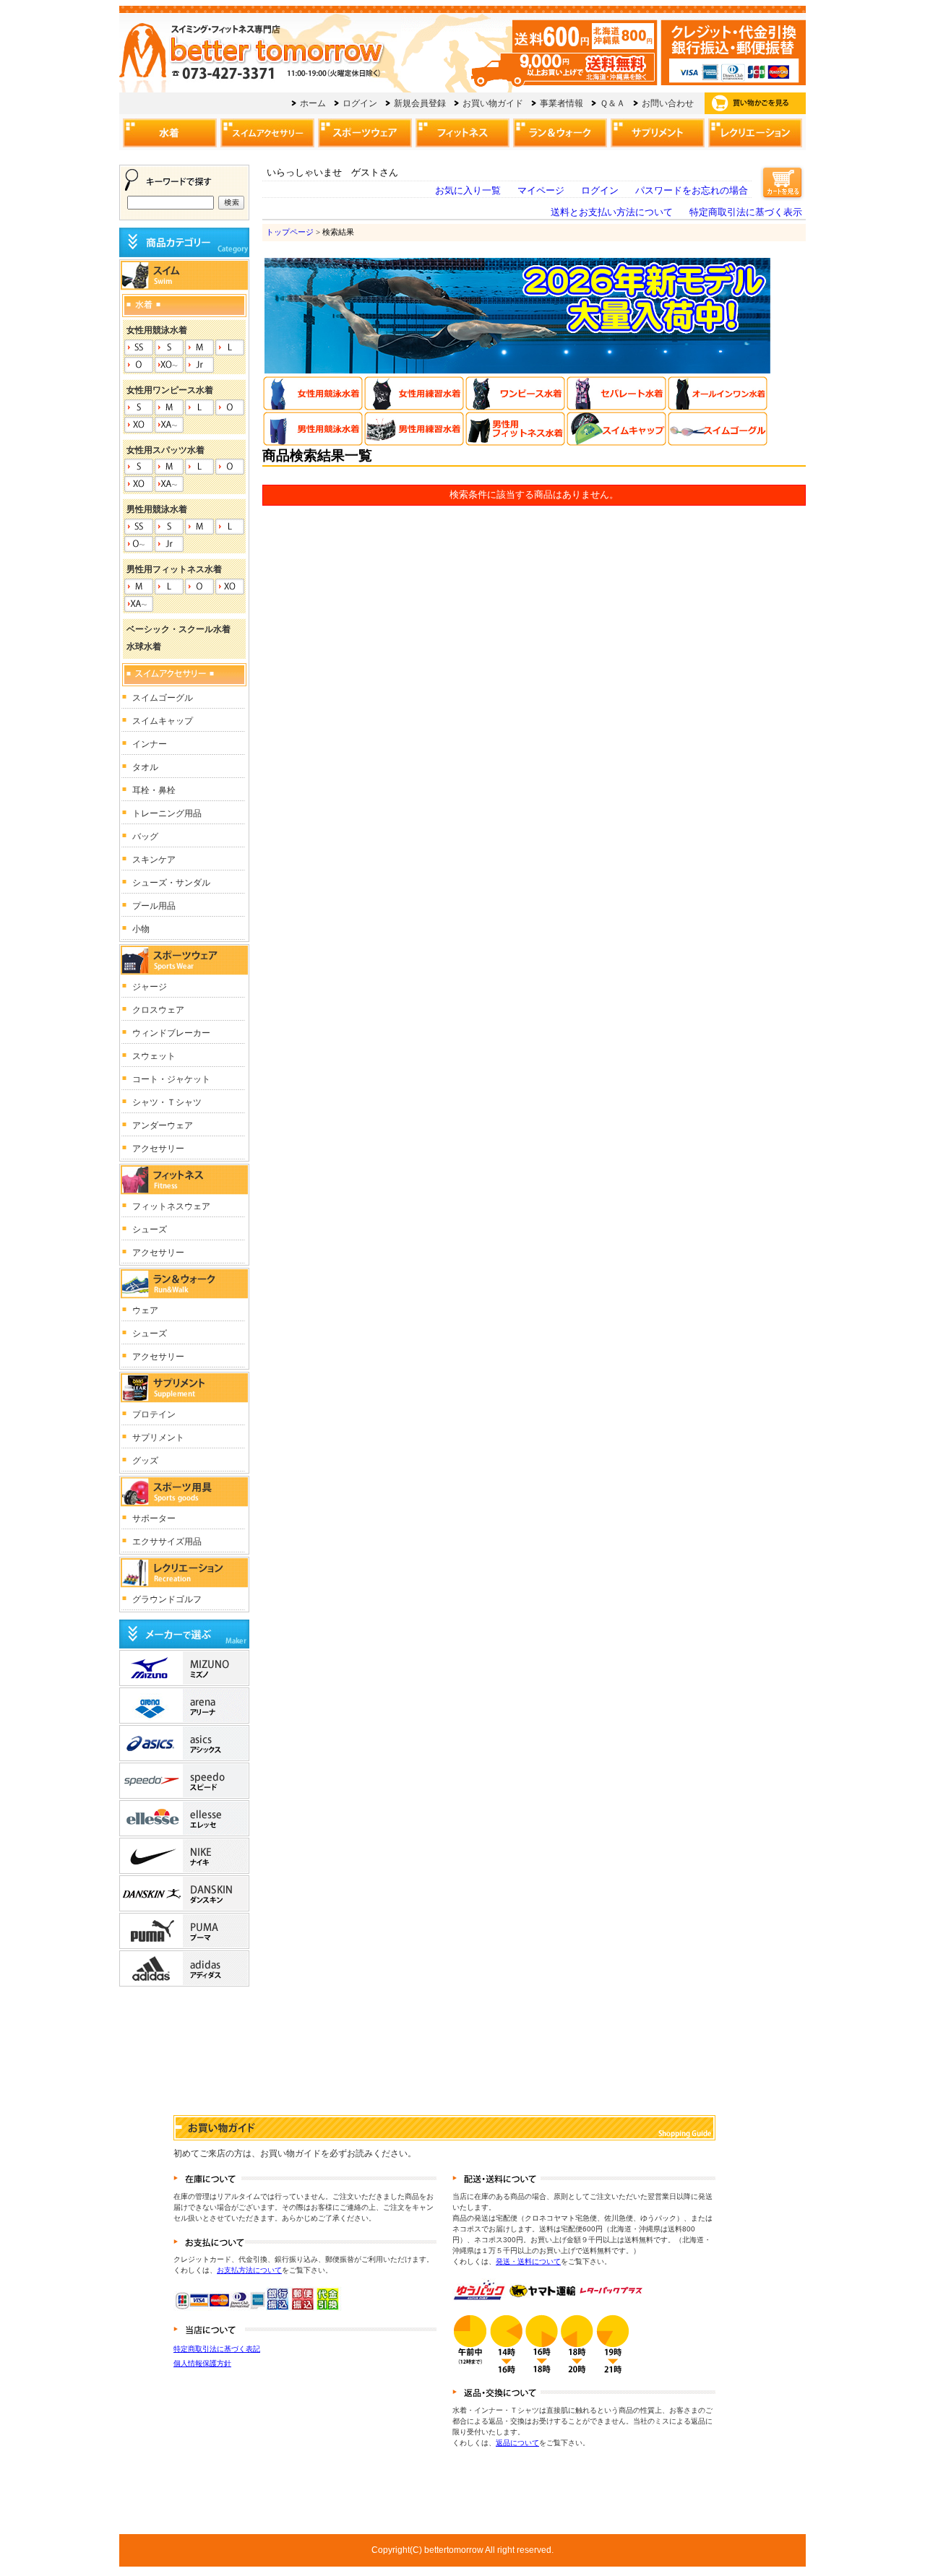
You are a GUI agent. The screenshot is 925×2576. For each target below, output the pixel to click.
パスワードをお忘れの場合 (692, 191)
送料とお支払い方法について (612, 212)
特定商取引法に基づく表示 (746, 212)
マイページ (541, 191)
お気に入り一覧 (468, 191)
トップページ (290, 232)
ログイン (600, 191)
